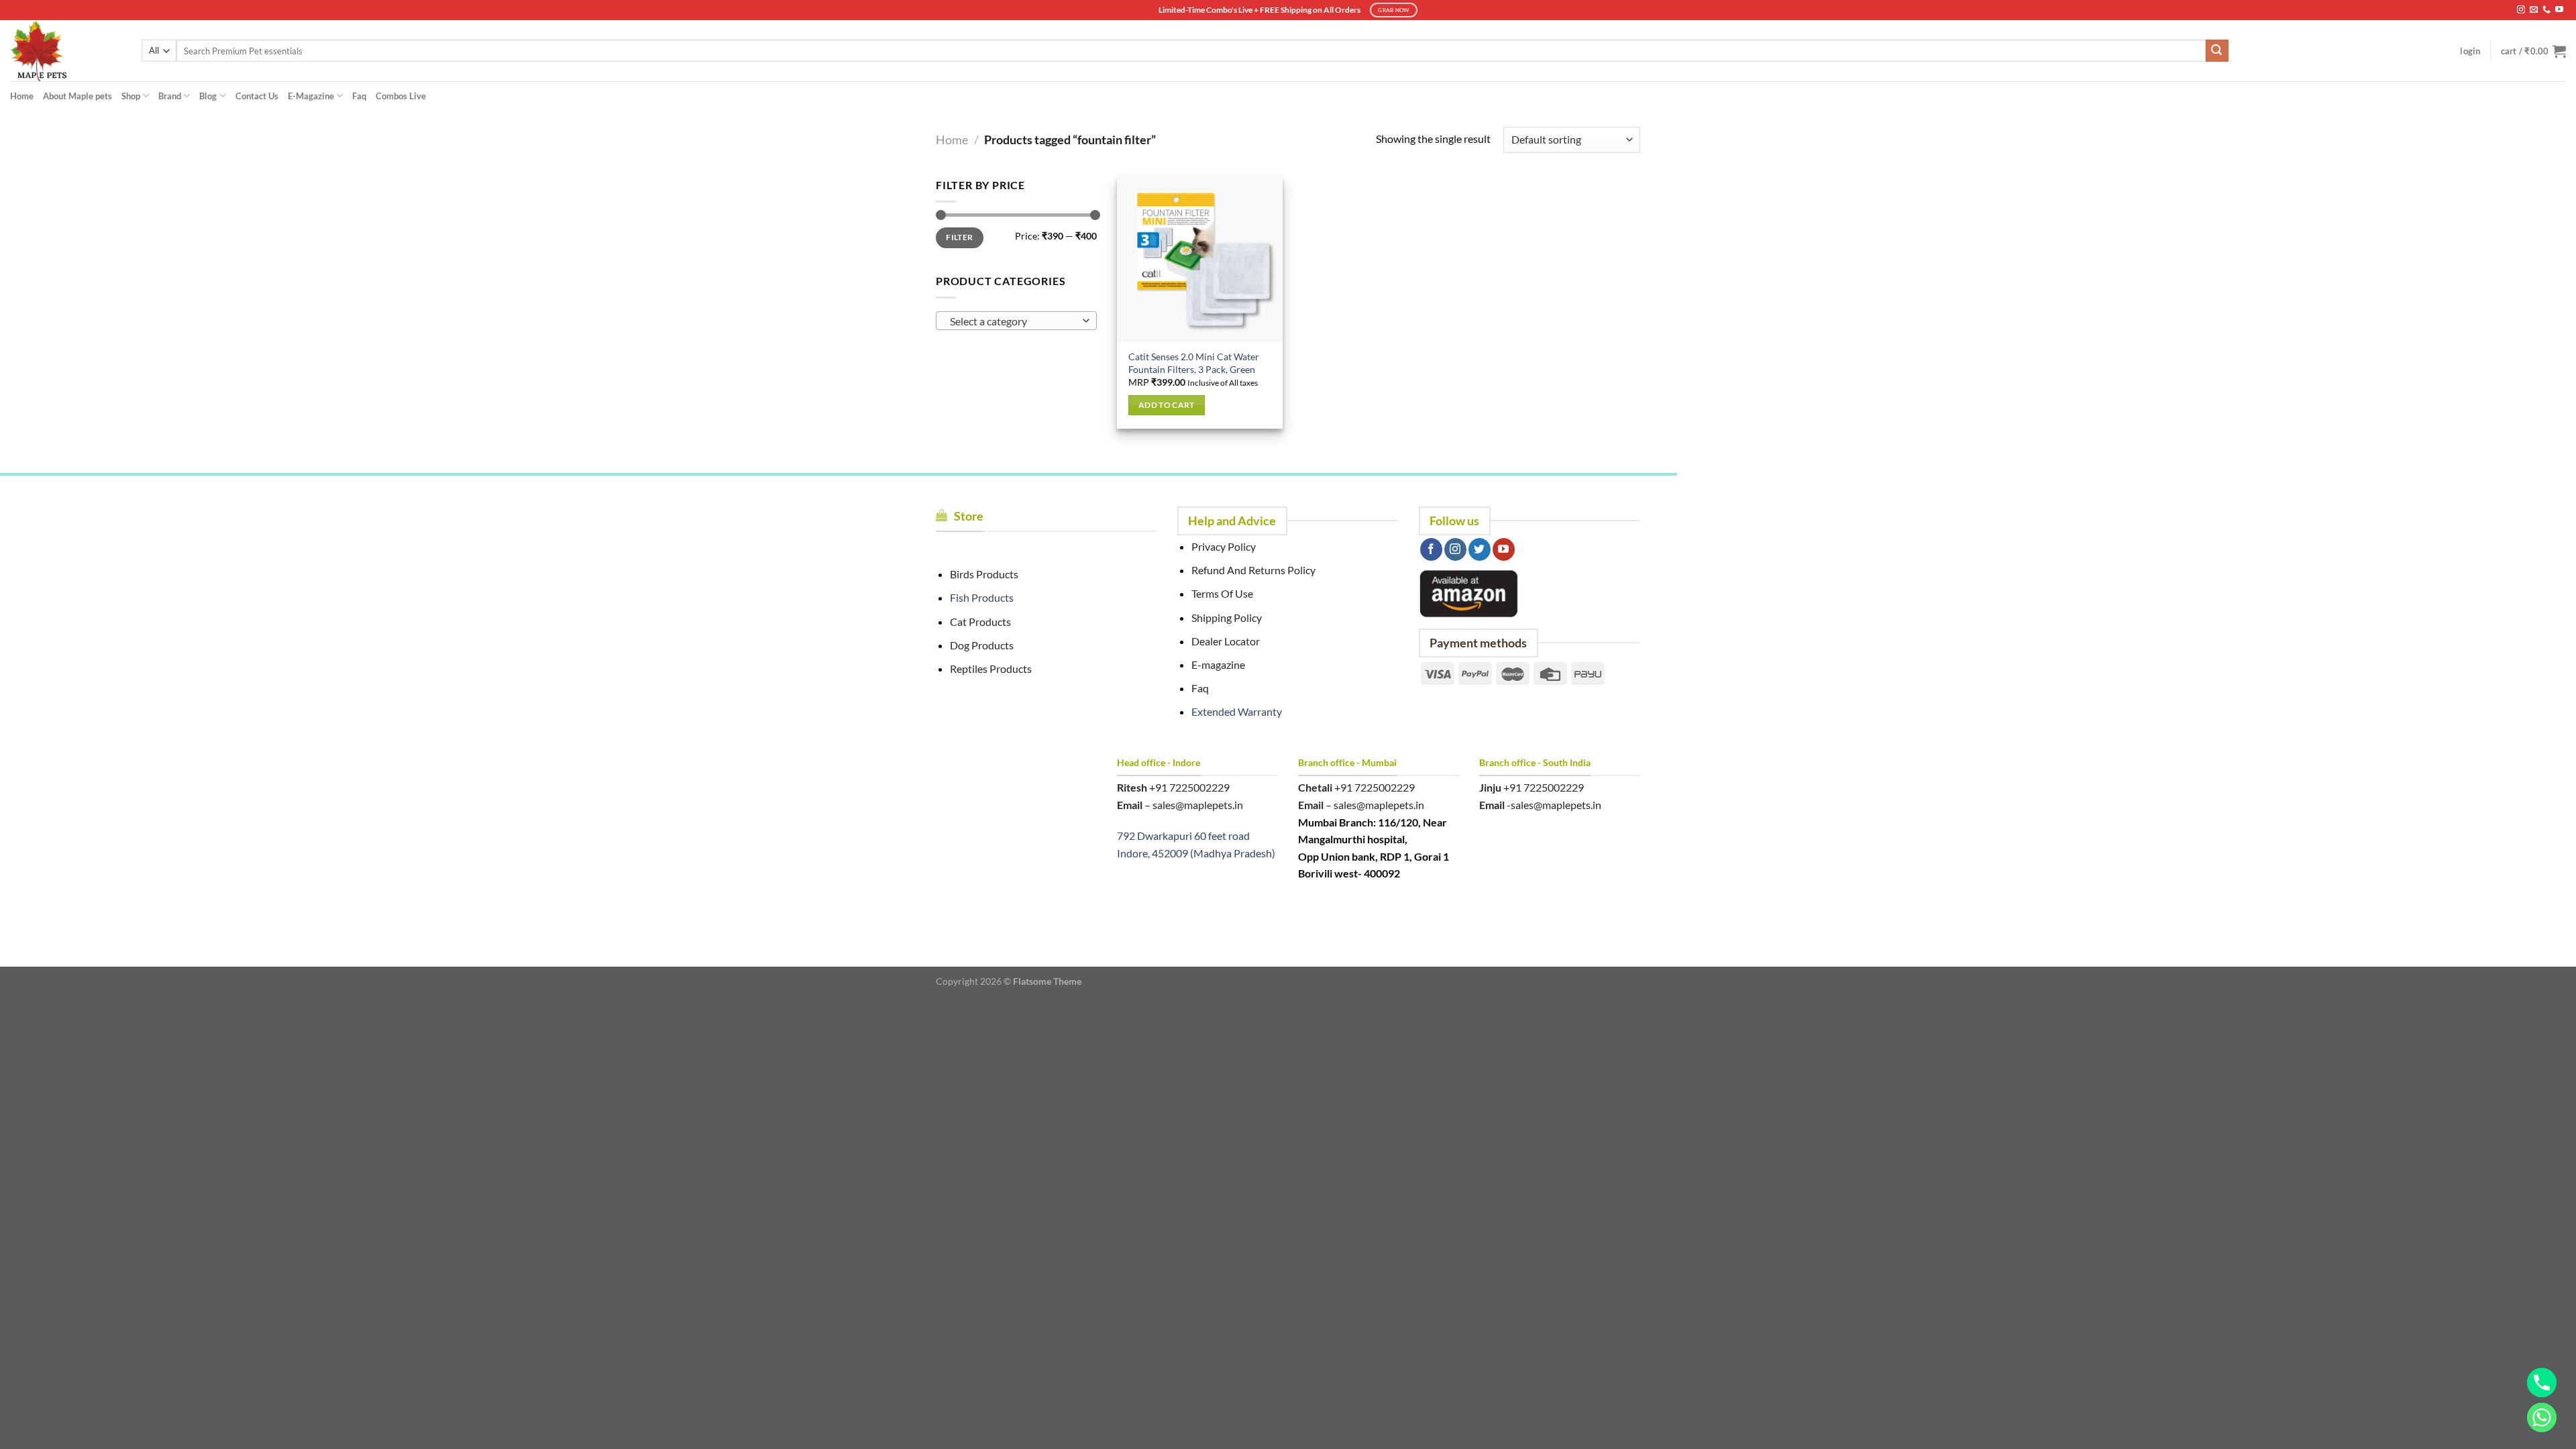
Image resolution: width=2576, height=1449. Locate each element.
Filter (959, 237)
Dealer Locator (1226, 641)
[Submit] (2217, 51)
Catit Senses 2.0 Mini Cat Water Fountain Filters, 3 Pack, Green (1194, 363)
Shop (131, 96)
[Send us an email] (2534, 10)
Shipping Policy (1227, 618)
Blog (208, 96)
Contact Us (257, 96)
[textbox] (1013, 321)
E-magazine (1218, 664)
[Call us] (2546, 10)
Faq (359, 96)
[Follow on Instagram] (2521, 10)
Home (22, 96)
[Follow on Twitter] (1480, 549)
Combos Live (401, 96)
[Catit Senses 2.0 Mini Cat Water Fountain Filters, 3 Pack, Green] (1200, 259)
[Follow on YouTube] (2559, 10)
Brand (170, 96)
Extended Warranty (1237, 711)
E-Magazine (311, 96)
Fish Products (982, 597)
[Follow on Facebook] (1431, 549)
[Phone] (2542, 1383)
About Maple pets (77, 96)
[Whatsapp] (2542, 1417)
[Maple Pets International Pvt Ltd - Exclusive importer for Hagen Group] (66, 51)
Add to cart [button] (1167, 405)
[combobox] (1016, 321)
